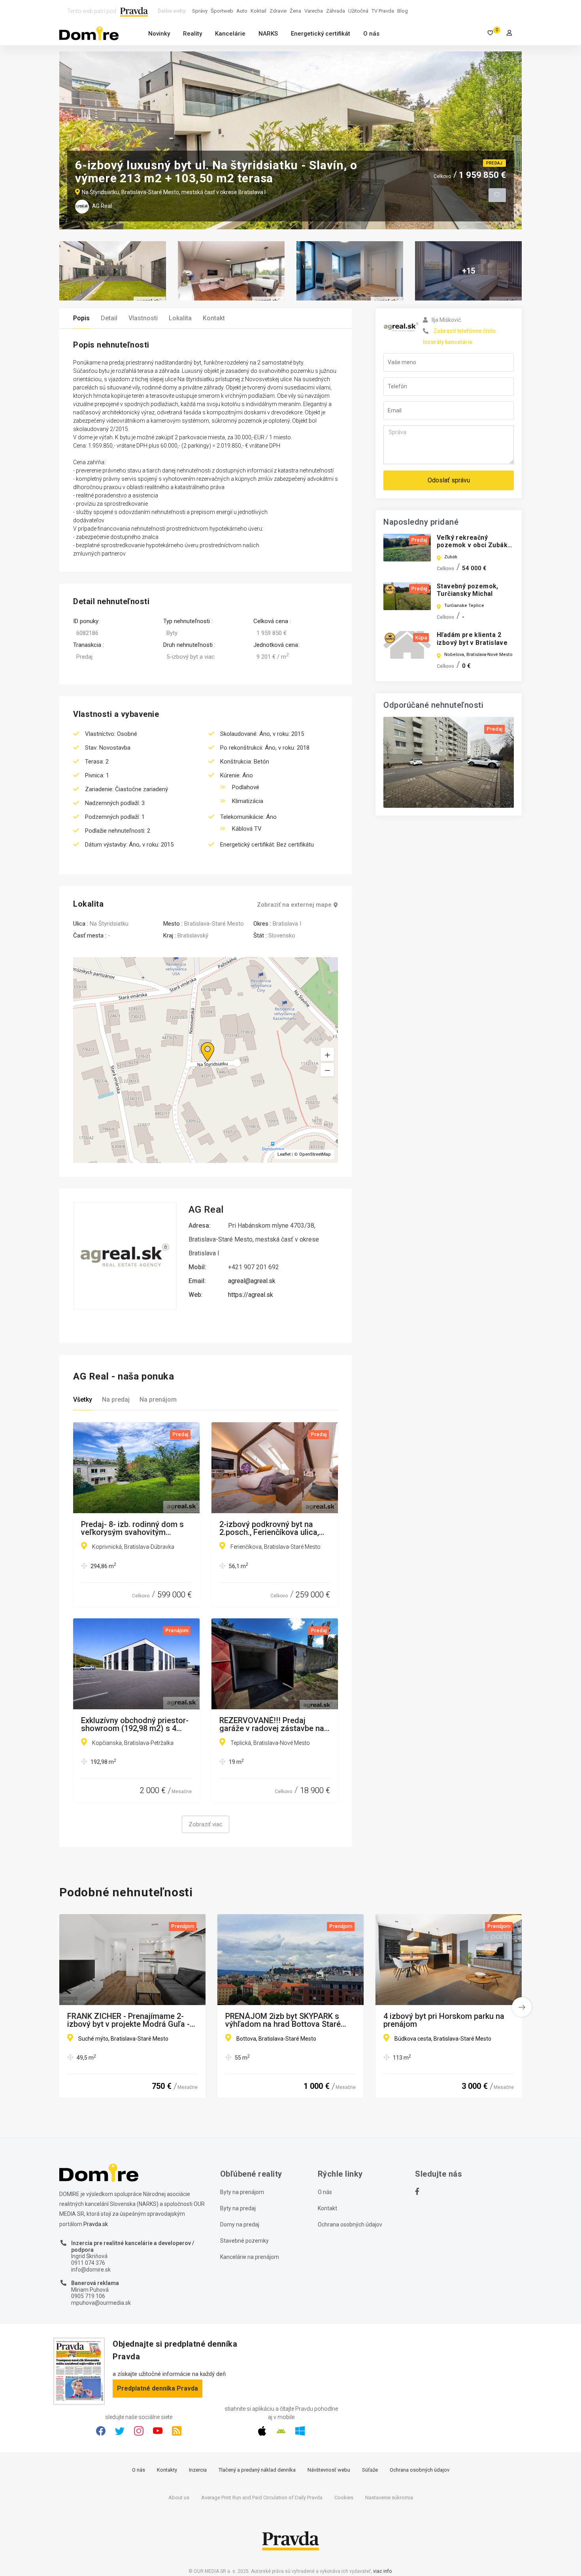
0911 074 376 (88, 2263)
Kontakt (214, 318)
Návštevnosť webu (329, 2470)
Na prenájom (158, 1400)
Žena (295, 11)
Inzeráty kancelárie (448, 342)
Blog (403, 11)
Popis (81, 318)
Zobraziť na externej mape (294, 905)
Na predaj (116, 1400)
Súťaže (370, 2470)
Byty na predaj (238, 2208)
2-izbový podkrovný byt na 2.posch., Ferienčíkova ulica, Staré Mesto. (269, 1528)
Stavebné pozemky (244, 2241)
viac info (382, 2571)
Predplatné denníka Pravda (158, 2388)
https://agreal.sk (251, 1295)
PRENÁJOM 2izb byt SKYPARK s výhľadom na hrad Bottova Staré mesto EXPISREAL (283, 2020)
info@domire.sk (91, 2270)
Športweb (222, 11)
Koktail (258, 11)
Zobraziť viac (206, 1824)
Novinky (159, 34)
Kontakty (167, 2470)
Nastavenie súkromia (389, 2498)
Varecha (314, 11)
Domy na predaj (240, 2224)
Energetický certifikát (321, 34)
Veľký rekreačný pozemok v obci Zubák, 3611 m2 (473, 545)
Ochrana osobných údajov (350, 2224)
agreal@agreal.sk (252, 1281)
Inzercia (198, 2470)
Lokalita (180, 318)
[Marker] (200, 1042)
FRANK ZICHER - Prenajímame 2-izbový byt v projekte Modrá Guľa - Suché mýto (128, 2020)
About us (179, 2498)
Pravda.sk (96, 2224)
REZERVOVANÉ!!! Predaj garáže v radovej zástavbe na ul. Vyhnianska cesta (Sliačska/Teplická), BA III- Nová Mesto (272, 1724)
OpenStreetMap (315, 1154)
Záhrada (336, 11)
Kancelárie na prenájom (250, 2257)
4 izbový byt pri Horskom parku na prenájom (444, 2020)
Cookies (344, 2498)
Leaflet (284, 1154)
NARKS (268, 34)
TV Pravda (383, 11)
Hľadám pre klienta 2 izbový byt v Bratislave (472, 639)
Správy (200, 11)
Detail (109, 318)
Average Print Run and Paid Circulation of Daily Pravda (262, 2498)
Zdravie (278, 11)
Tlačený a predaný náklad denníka (257, 2470)
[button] (327, 1070)
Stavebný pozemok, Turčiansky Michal (468, 590)
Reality (192, 34)
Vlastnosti (143, 318)
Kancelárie (230, 34)
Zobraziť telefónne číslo (465, 331)
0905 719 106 (88, 2296)
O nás (371, 34)
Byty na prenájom (242, 2192)
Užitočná (358, 11)
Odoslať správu (449, 480)
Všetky (83, 1400)
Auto (242, 11)
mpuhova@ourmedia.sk (101, 2303)
